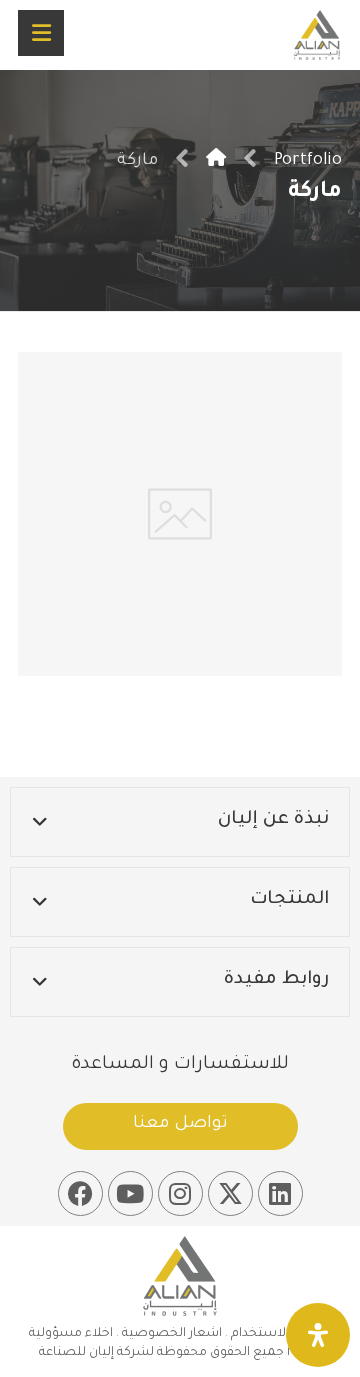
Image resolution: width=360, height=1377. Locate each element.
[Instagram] (180, 1193)
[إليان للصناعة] (216, 161)
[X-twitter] (230, 1193)
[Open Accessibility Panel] (318, 1335)
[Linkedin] (280, 1193)
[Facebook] (80, 1193)
